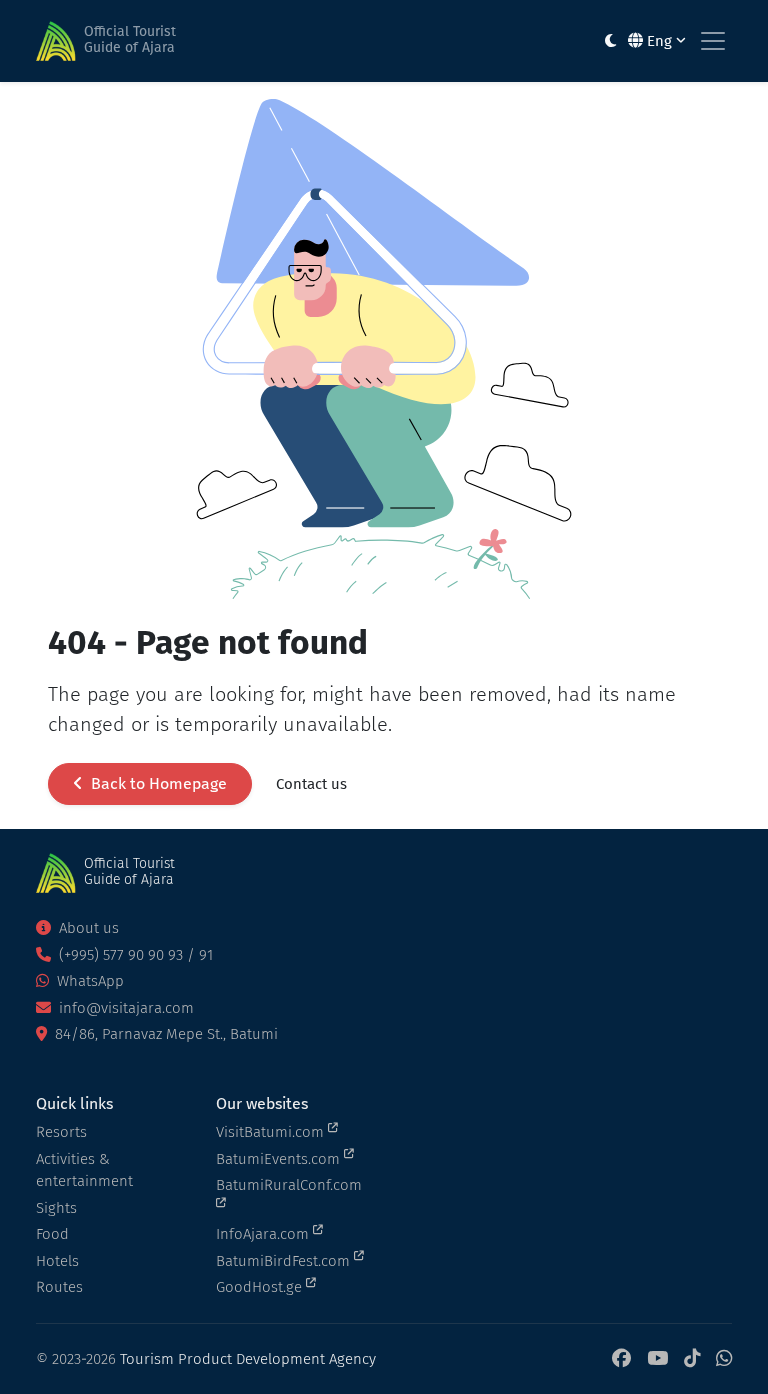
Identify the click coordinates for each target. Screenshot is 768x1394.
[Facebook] (621, 1359)
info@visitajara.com (124, 1008)
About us (87, 928)
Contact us (311, 784)
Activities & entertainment (84, 1170)
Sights (56, 1208)
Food (52, 1234)
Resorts (61, 1132)
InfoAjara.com (264, 1234)
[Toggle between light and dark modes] (610, 41)
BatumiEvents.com (280, 1159)
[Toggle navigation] (713, 41)
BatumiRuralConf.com (289, 1185)
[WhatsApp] (724, 1359)
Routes (59, 1287)
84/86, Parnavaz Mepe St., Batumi (164, 1034)
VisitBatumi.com (272, 1132)
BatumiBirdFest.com (285, 1261)
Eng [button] (659, 41)
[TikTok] (692, 1359)
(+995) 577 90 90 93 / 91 (134, 955)
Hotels (57, 1261)
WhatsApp (88, 981)
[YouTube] (657, 1359)
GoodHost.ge (261, 1287)
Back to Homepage (157, 783)
